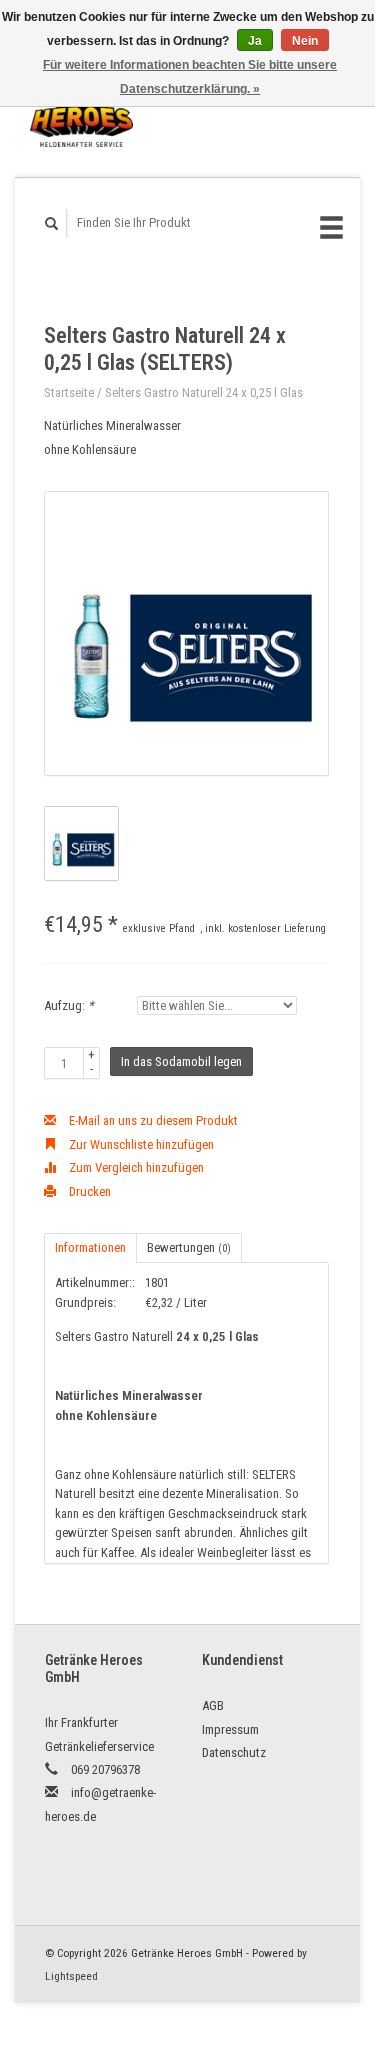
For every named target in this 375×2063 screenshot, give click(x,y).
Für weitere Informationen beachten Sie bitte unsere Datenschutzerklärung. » (190, 77)
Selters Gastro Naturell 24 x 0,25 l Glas (204, 392)
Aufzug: (69, 1005)
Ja (255, 41)
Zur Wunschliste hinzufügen (140, 1144)
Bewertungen (189, 1247)
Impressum (230, 1729)
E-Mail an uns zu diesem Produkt (152, 1120)
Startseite (69, 392)
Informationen (90, 1247)
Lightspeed (71, 1976)
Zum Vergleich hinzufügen (135, 1167)
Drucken (88, 1191)
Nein (305, 41)
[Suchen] (52, 223)
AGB (213, 1705)
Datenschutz (234, 1752)
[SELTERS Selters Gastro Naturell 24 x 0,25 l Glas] (186, 633)
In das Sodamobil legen (181, 1061)
